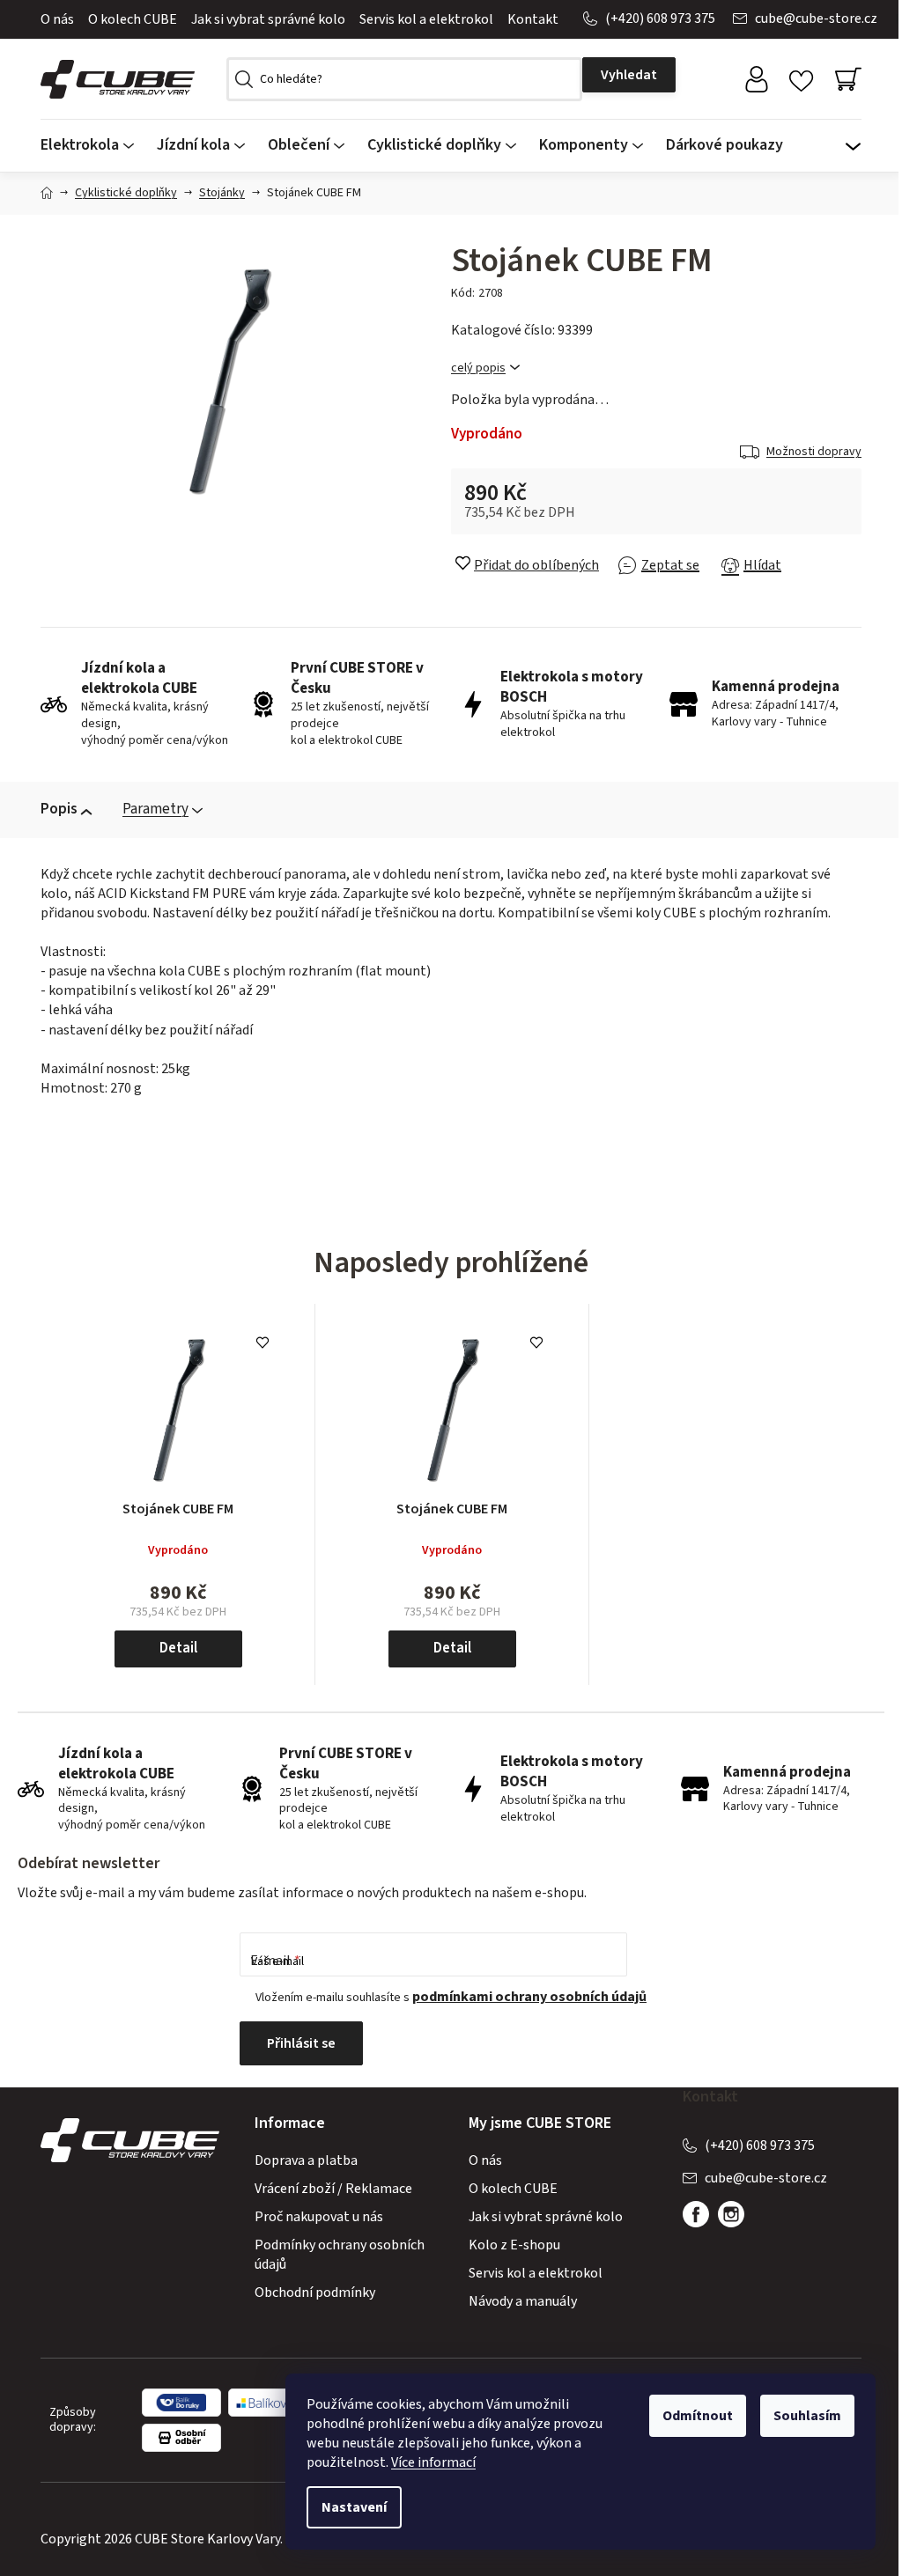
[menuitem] (93, 146)
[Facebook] (696, 2214)
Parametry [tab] (155, 809)
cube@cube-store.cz (816, 18)
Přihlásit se (301, 2043)
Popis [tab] (59, 809)
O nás (57, 19)
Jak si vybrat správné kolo (268, 19)
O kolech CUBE (133, 19)
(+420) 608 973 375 (660, 18)
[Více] (853, 141)
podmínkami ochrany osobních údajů (529, 1997)
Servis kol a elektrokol (426, 19)
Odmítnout (698, 2416)
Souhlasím (807, 2416)
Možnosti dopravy (814, 452)
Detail (178, 1648)
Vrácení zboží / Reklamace (333, 2189)
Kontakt (533, 19)
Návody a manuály (523, 2301)
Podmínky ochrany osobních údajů (340, 2255)
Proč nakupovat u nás (319, 2217)
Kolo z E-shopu (514, 2245)
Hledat (629, 75)
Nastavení (354, 2507)
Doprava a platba (306, 2160)
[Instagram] (731, 2214)
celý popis (478, 368)
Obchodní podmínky (315, 2293)
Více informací (433, 2462)
